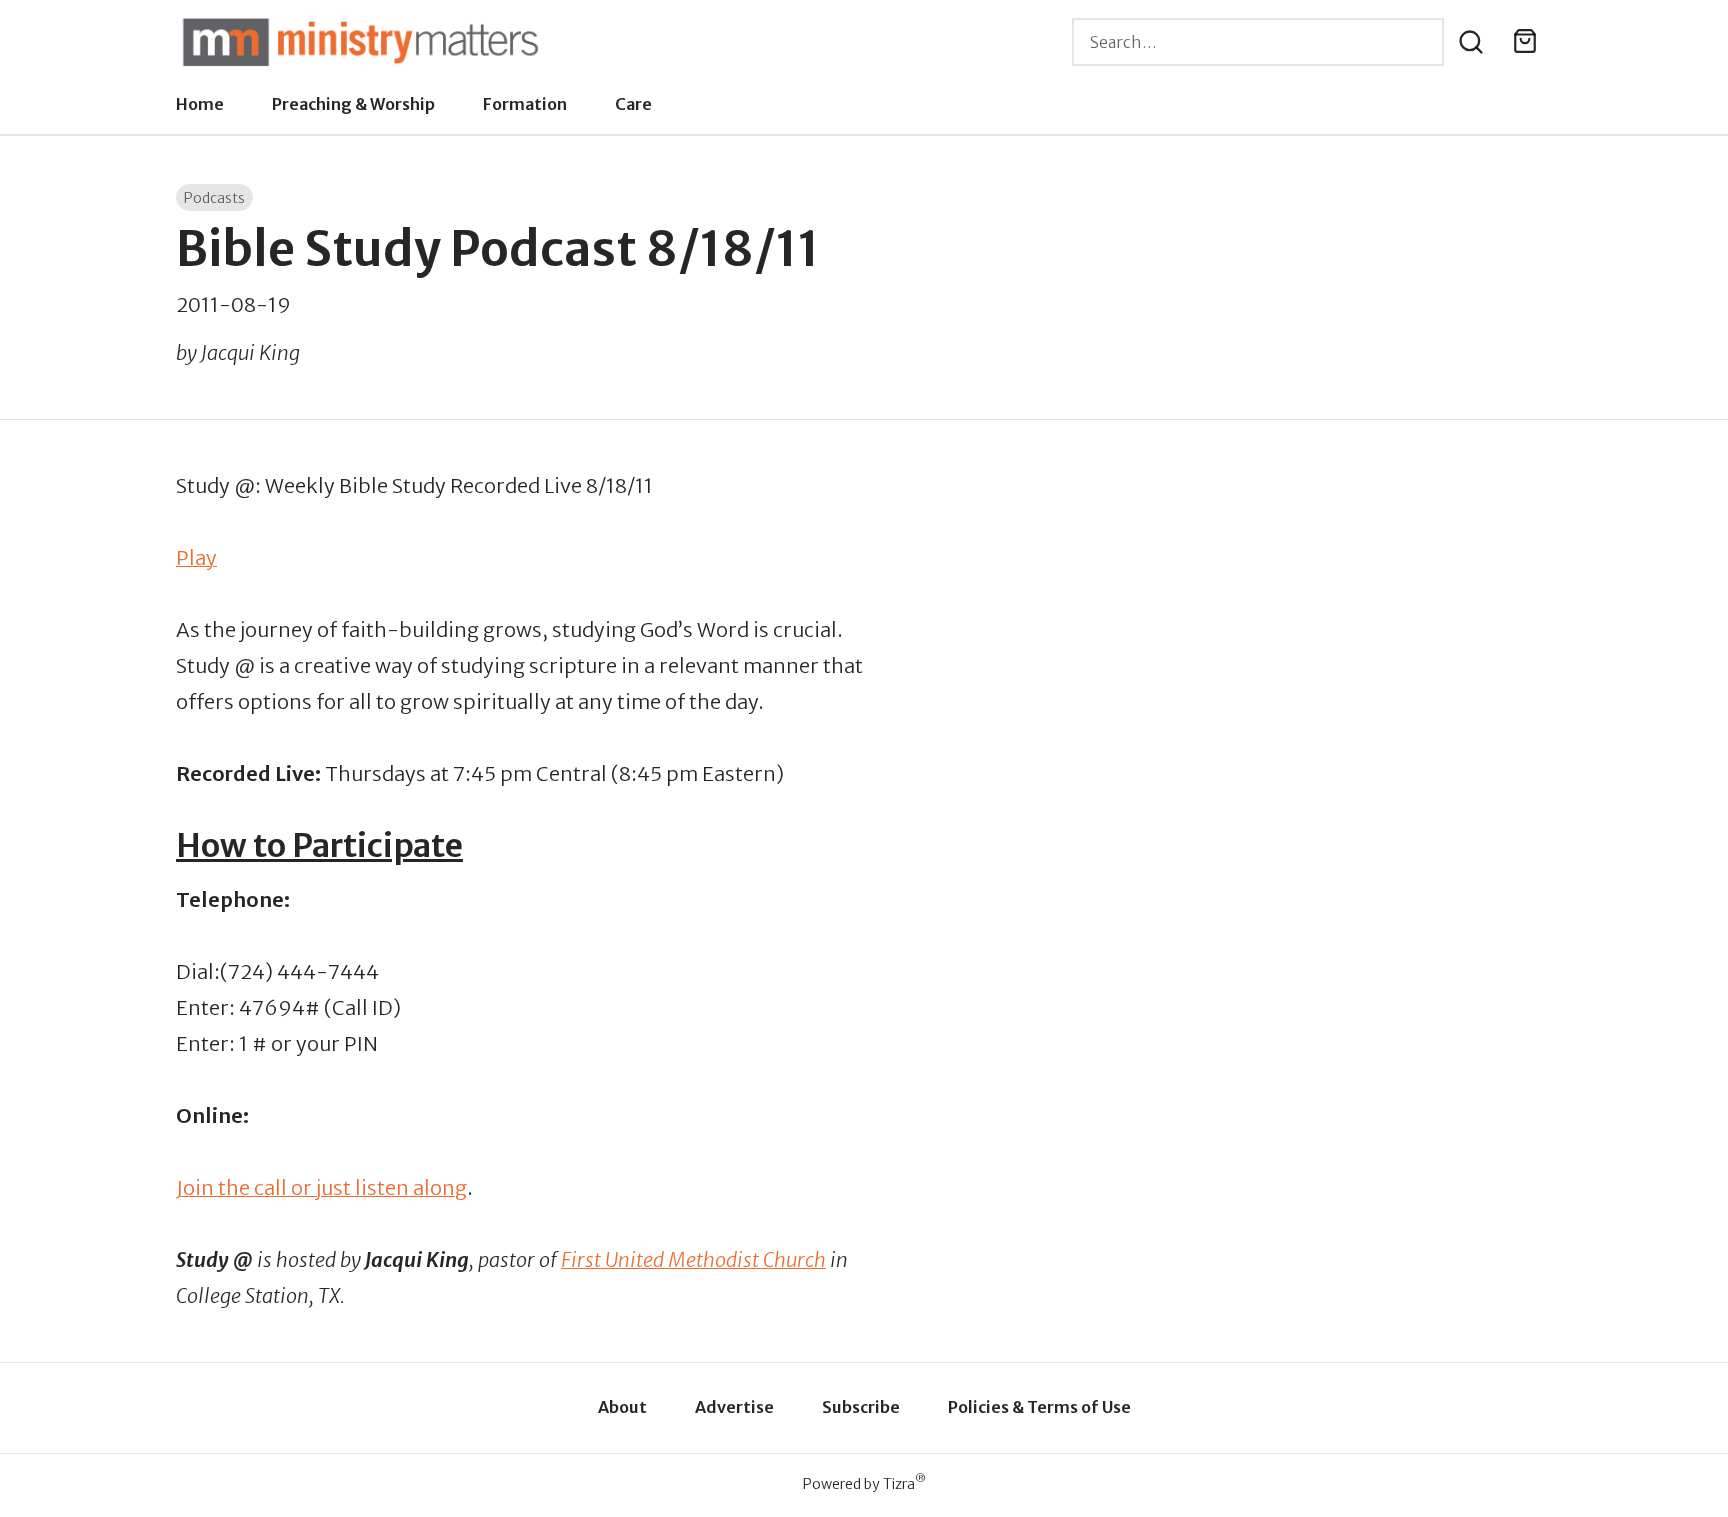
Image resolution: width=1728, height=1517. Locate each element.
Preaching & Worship (353, 104)
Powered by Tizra (864, 1483)
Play (196, 557)
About (622, 1407)
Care (633, 104)
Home (200, 104)
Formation (525, 104)
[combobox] (1258, 42)
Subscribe (861, 1407)
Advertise (734, 1407)
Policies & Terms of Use (1039, 1407)
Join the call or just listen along (321, 1187)
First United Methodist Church (693, 1259)
